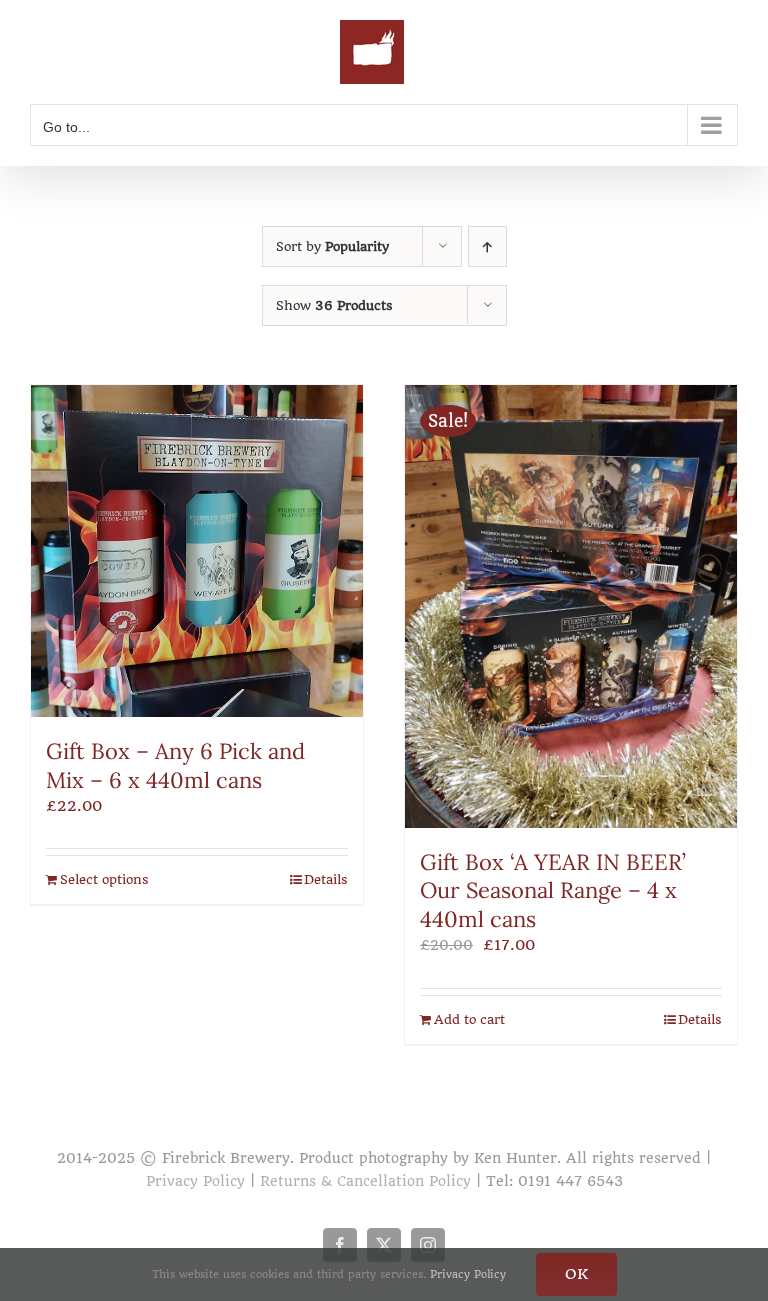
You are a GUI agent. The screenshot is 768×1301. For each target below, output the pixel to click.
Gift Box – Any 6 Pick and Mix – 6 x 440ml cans (175, 765)
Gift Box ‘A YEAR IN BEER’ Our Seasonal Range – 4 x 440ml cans (553, 890)
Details (326, 879)
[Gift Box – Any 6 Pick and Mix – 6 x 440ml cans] (197, 551)
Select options (104, 879)
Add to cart (469, 1019)
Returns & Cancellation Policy (365, 1181)
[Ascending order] (487, 246)
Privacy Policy (195, 1181)
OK (576, 1274)
